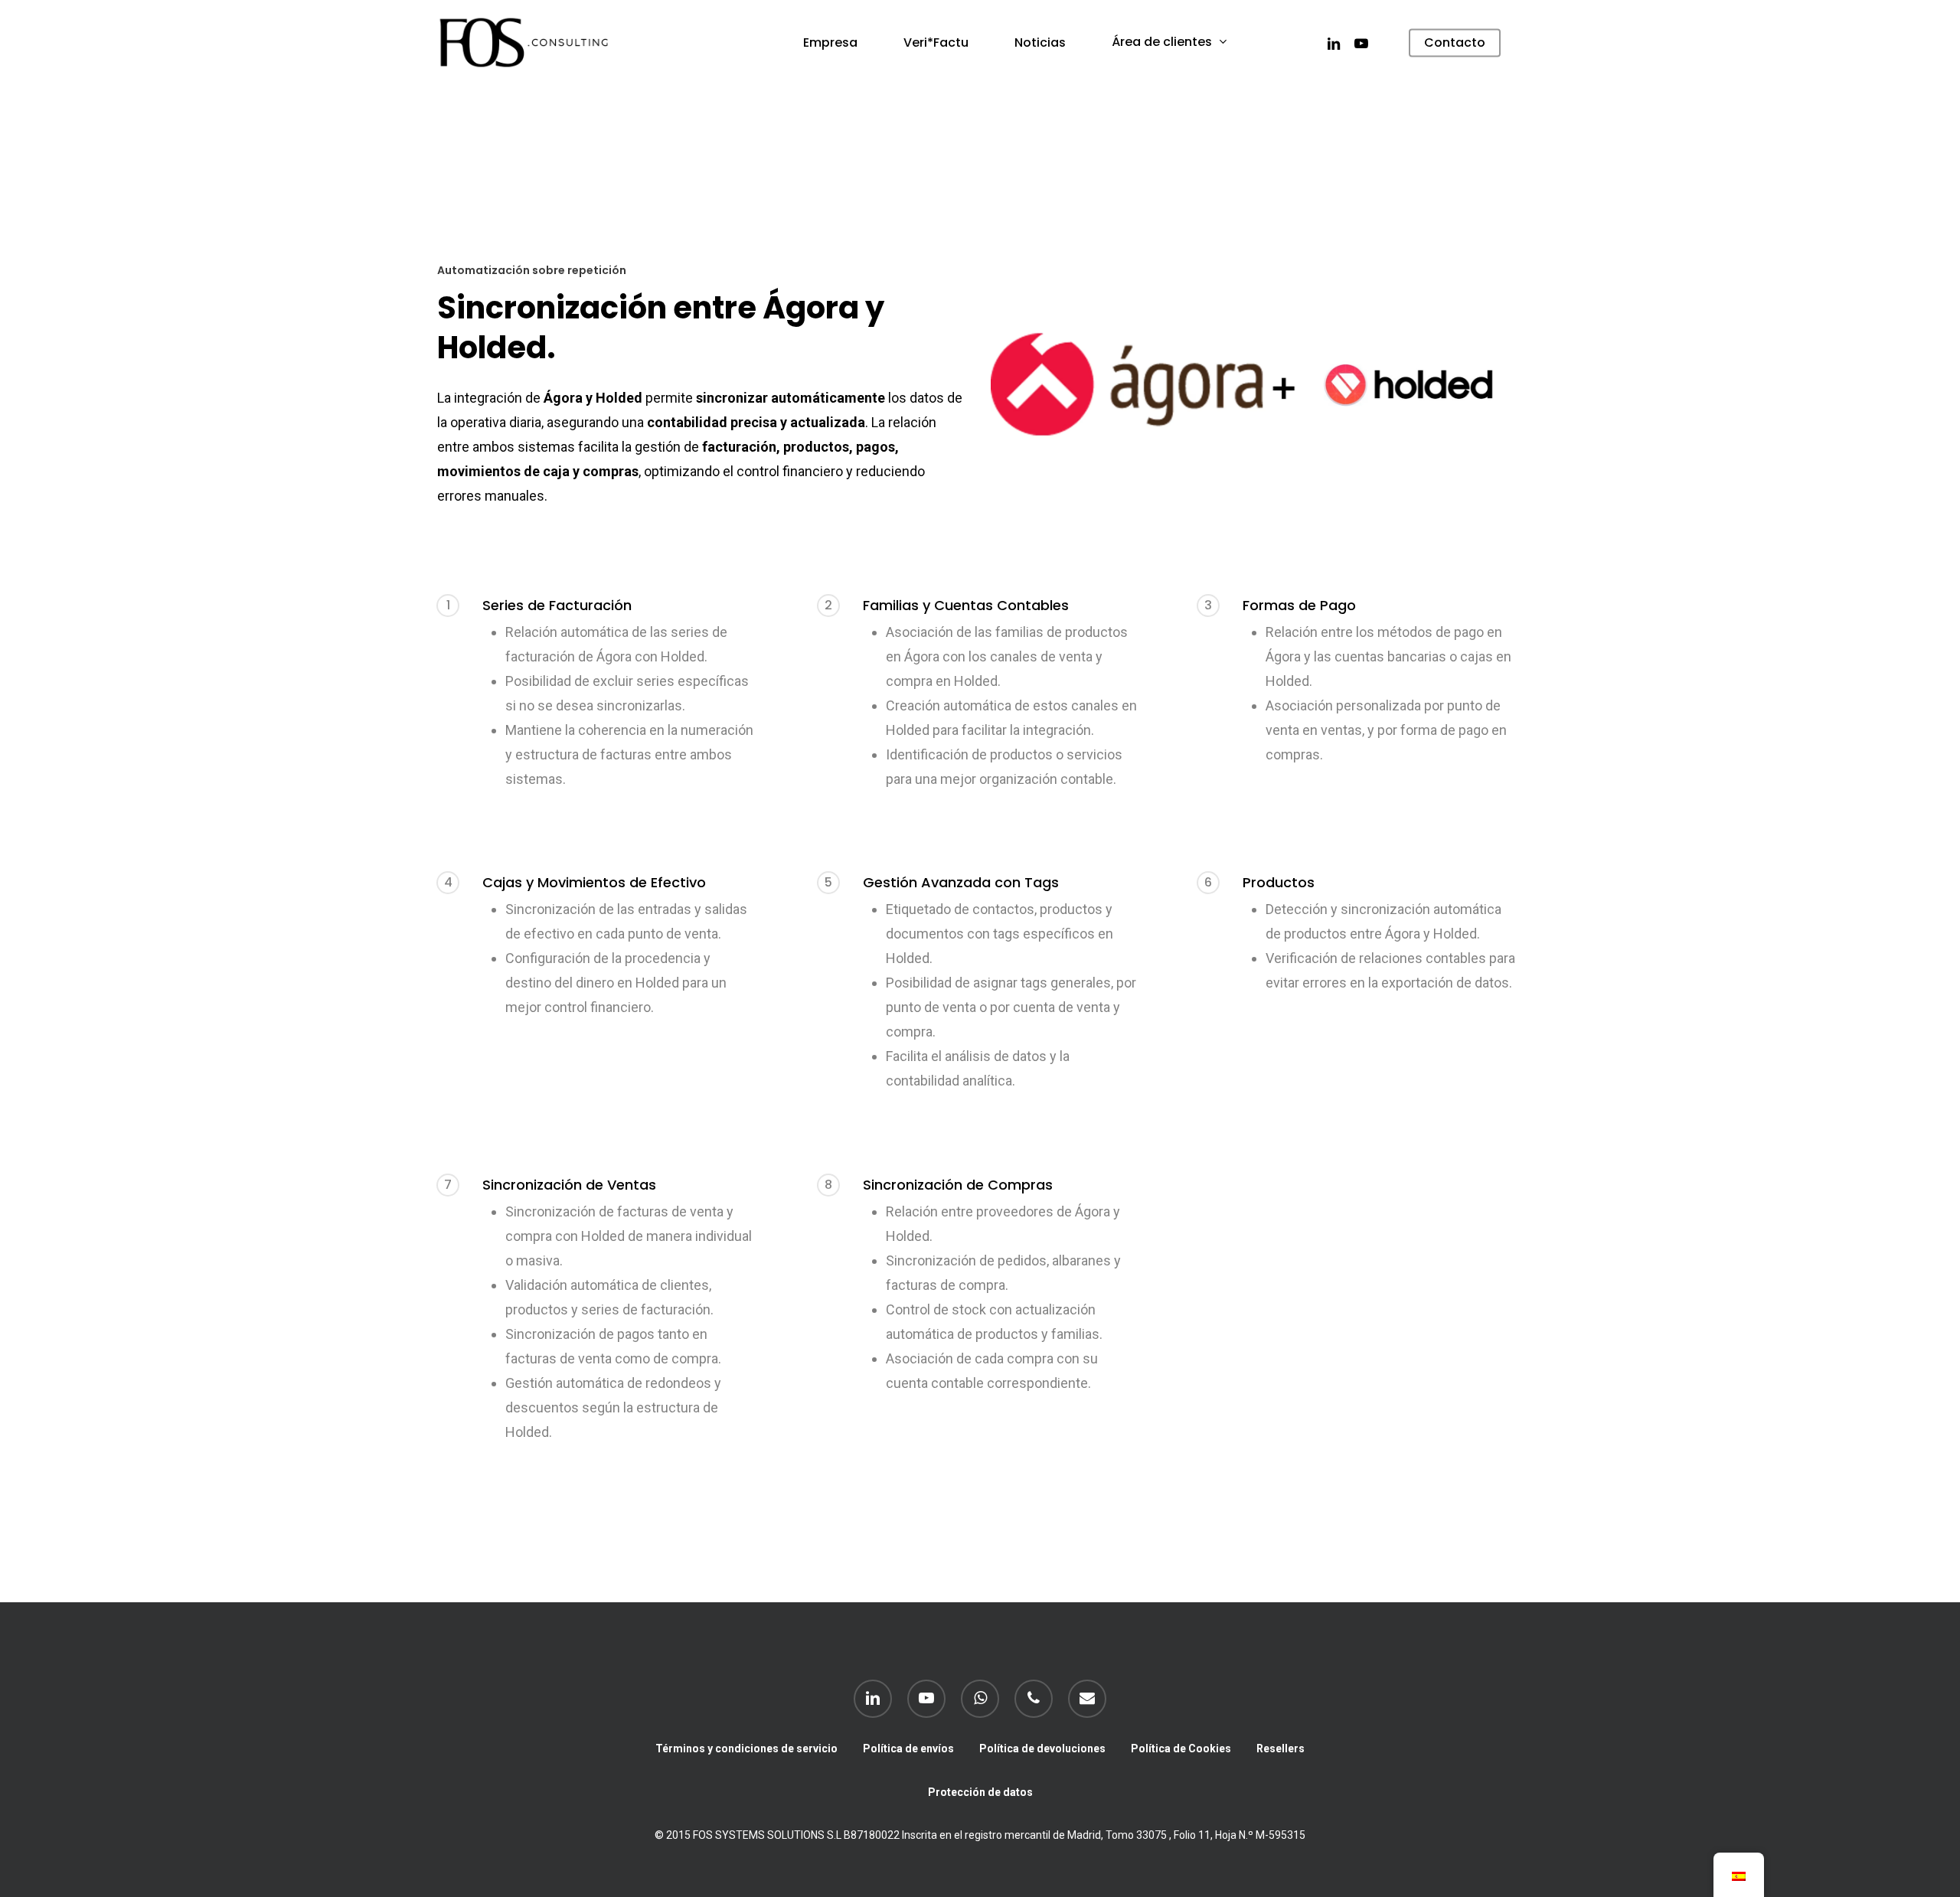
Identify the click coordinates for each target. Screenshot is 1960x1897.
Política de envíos (908, 1748)
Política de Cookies (1181, 1748)
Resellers (1281, 1748)
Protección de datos (980, 1792)
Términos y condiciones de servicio (746, 1748)
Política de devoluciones (1042, 1748)
